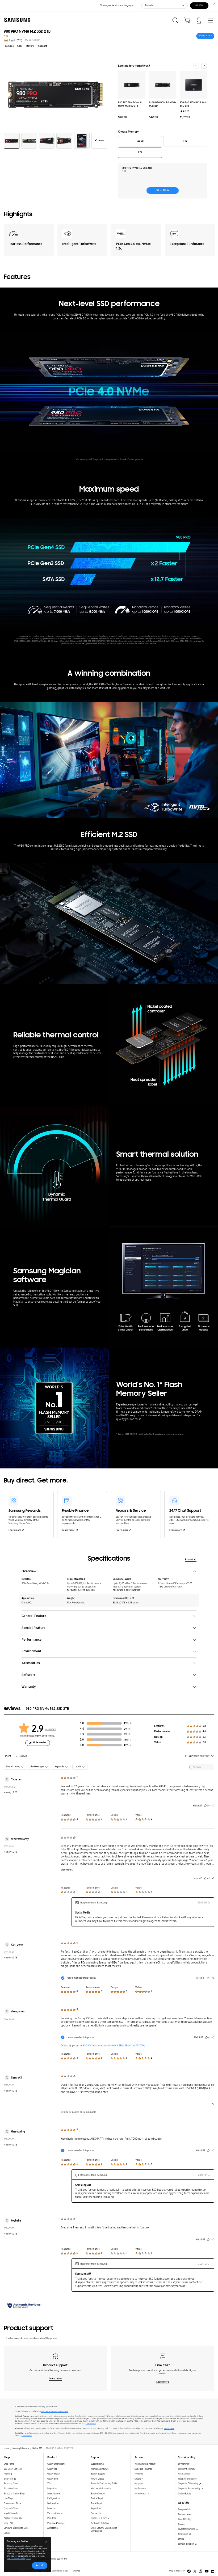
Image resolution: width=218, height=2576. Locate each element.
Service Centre (98, 2494)
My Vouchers (141, 2494)
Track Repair (97, 2504)
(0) (129, 1729)
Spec (20, 46)
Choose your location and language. (117, 5)
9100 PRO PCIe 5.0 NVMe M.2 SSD (163, 104)
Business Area (185, 2514)
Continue (199, 5)
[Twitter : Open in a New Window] (195, 2571)
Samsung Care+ (11, 2484)
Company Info (185, 2509)
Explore (7, 2533)
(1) (130, 1740)
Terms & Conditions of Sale (57, 2571)
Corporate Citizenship (188, 2484)
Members (139, 2474)
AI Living (8, 2474)
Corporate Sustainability (189, 2489)
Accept (39, 2565)
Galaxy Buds (53, 2479)
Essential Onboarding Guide (104, 2484)
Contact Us (96, 2513)
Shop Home (9, 2464)
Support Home (97, 2464)
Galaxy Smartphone (56, 2464)
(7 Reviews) (51, 1729)
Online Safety (185, 2494)
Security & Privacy (186, 2469)
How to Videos (97, 2479)
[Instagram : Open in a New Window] (201, 2571)
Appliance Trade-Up (13, 2518)
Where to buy (205, 36)
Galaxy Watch (54, 2474)
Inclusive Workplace (187, 2479)
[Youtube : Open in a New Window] (207, 2571)
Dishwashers (53, 2504)
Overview (29, 1571)
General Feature (34, 1616)
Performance (32, 1639)
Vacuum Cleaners (55, 2513)
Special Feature (33, 1628)
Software (29, 1675)
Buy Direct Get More (13, 2469)
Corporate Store (11, 2508)
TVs (49, 2484)
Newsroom (183, 2534)
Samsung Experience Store (16, 2528)
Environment (31, 1651)
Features (9, 46)
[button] (12, 141)
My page (139, 2484)
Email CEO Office (99, 2518)
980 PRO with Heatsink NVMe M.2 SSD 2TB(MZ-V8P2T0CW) (114, 2046)
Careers (182, 2524)
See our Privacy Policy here (19, 2558)
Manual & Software (100, 2469)
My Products (140, 2489)
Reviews (22, 1756)
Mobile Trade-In (11, 2513)
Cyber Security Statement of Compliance (104, 2529)
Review (30, 46)
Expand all (191, 1560)
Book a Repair (97, 2499)
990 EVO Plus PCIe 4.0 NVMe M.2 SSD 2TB (130, 104)
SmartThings (10, 2479)
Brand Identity (185, 2519)
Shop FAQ (8, 2523)
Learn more (15, 1530)
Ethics (181, 2539)
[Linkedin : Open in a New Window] (213, 2571)
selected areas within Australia (55, 2412)
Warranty (29, 1686)
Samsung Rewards (143, 2469)
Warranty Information (101, 2489)
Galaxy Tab (52, 2469)
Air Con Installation (100, 2523)
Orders (138, 2479)
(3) (130, 1723)
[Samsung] (16, 20)
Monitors (52, 2518)
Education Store (11, 2489)
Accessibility (184, 2474)
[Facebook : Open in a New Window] (189, 2571)
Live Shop (8, 2499)
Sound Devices (54, 2494)
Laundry (51, 2508)
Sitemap (76, 2571)
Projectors (52, 2489)
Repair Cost (96, 2508)
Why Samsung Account (145, 2464)
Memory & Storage (56, 2523)
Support (43, 46)
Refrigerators (54, 2499)
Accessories (31, 1663)
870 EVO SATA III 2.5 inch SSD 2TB (193, 104)
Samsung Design (186, 2544)
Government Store (12, 2504)
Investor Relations (187, 2529)
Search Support (98, 2474)
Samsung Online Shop (14, 2494)
